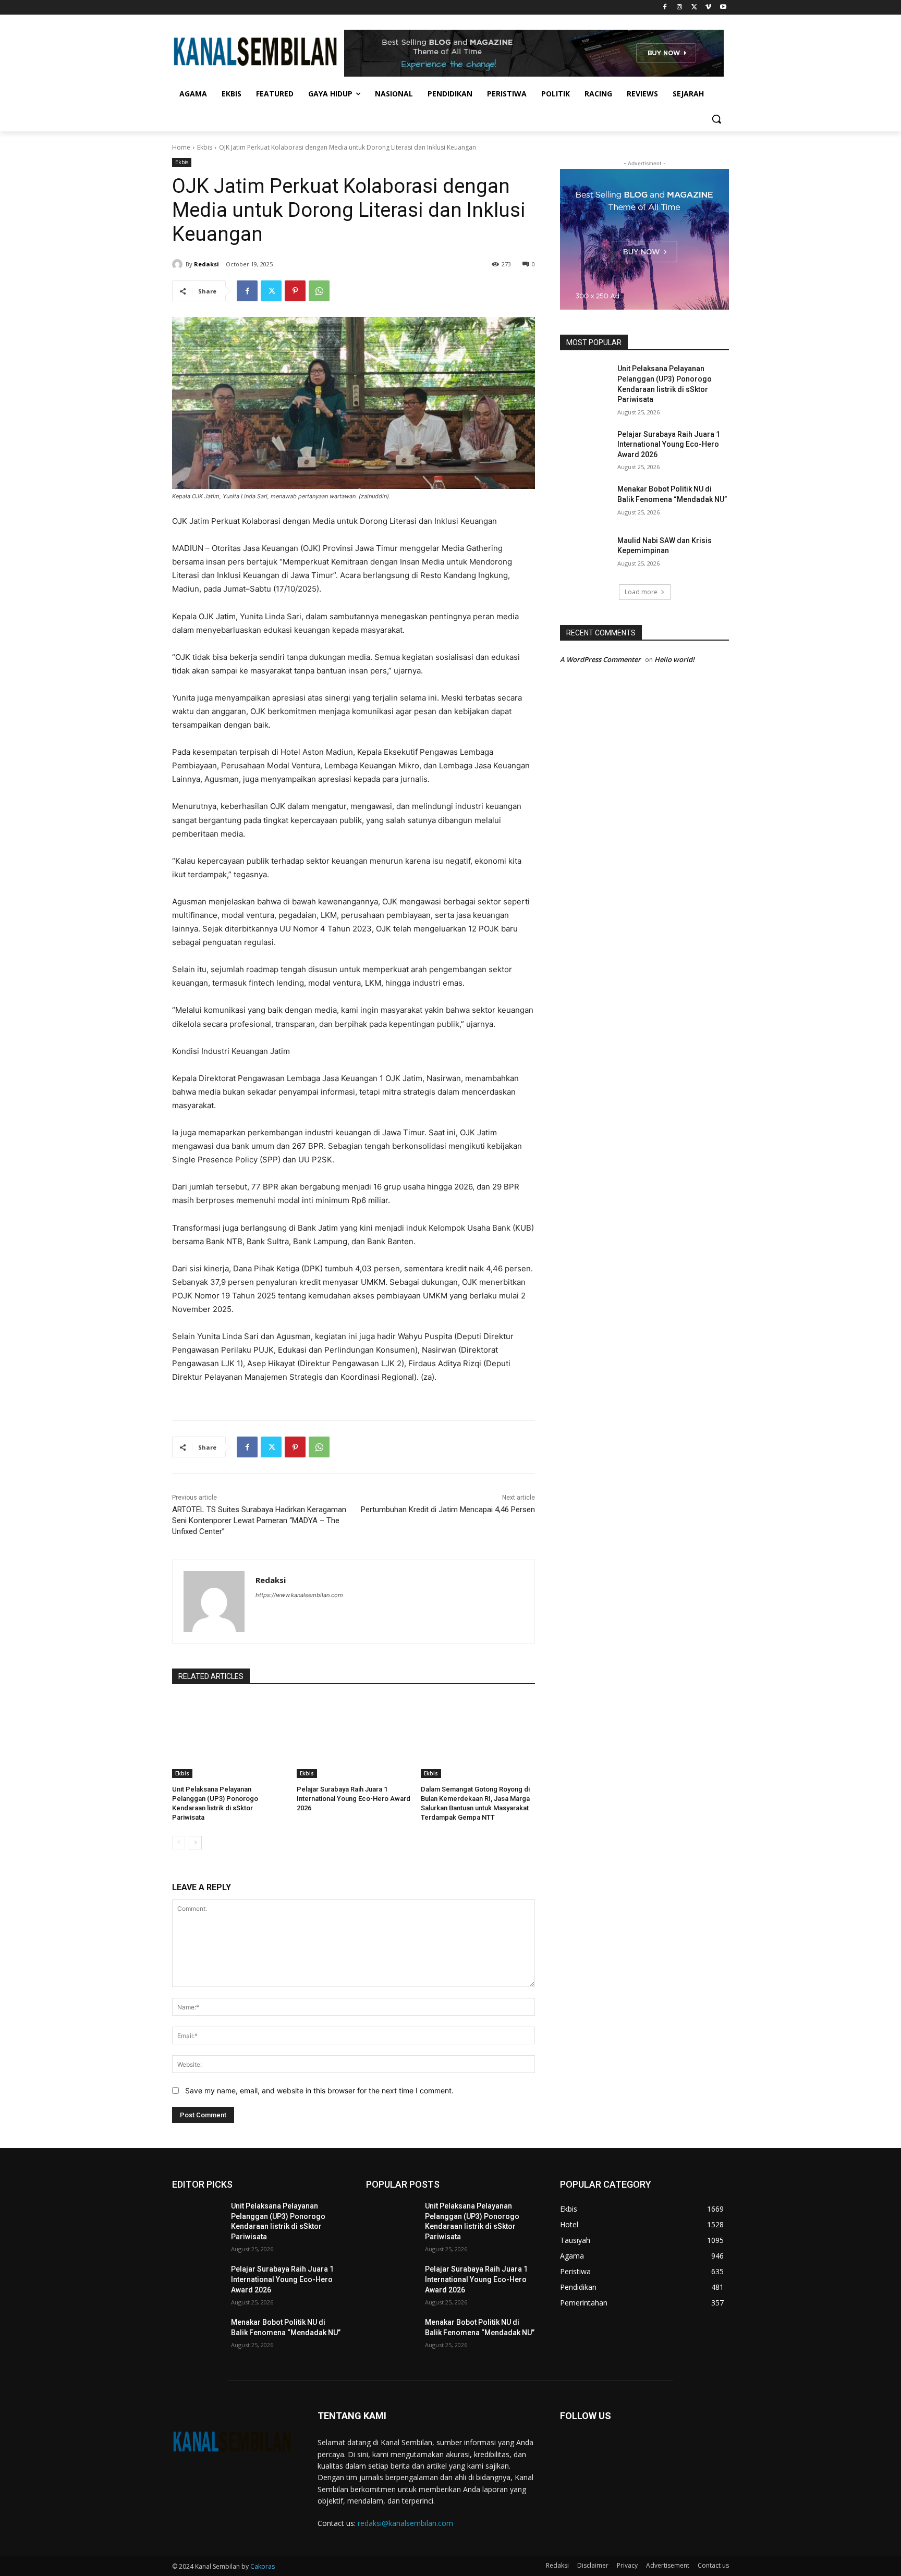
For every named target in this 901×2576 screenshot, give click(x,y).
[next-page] (195, 1843)
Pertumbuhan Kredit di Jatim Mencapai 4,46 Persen (448, 1510)
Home (181, 147)
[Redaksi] (179, 264)
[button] (716, 119)
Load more (641, 592)
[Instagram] (680, 8)
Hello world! (674, 659)
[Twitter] (694, 8)
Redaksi (206, 264)
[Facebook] (665, 8)
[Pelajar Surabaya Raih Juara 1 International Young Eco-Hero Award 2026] (354, 1738)
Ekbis (205, 147)
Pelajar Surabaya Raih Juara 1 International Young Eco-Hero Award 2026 (354, 1799)
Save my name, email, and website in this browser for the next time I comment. (319, 2090)
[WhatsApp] (319, 291)
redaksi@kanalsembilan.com (405, 2523)
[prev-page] (179, 1843)
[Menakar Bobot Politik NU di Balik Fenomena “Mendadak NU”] (585, 502)
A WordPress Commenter (600, 659)
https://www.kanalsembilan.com (299, 1595)
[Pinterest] (295, 291)
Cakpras (263, 2566)
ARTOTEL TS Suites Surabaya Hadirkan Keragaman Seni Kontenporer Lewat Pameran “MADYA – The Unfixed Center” (259, 1520)
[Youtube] (723, 8)
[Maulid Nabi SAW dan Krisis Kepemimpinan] (585, 554)
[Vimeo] (708, 8)
